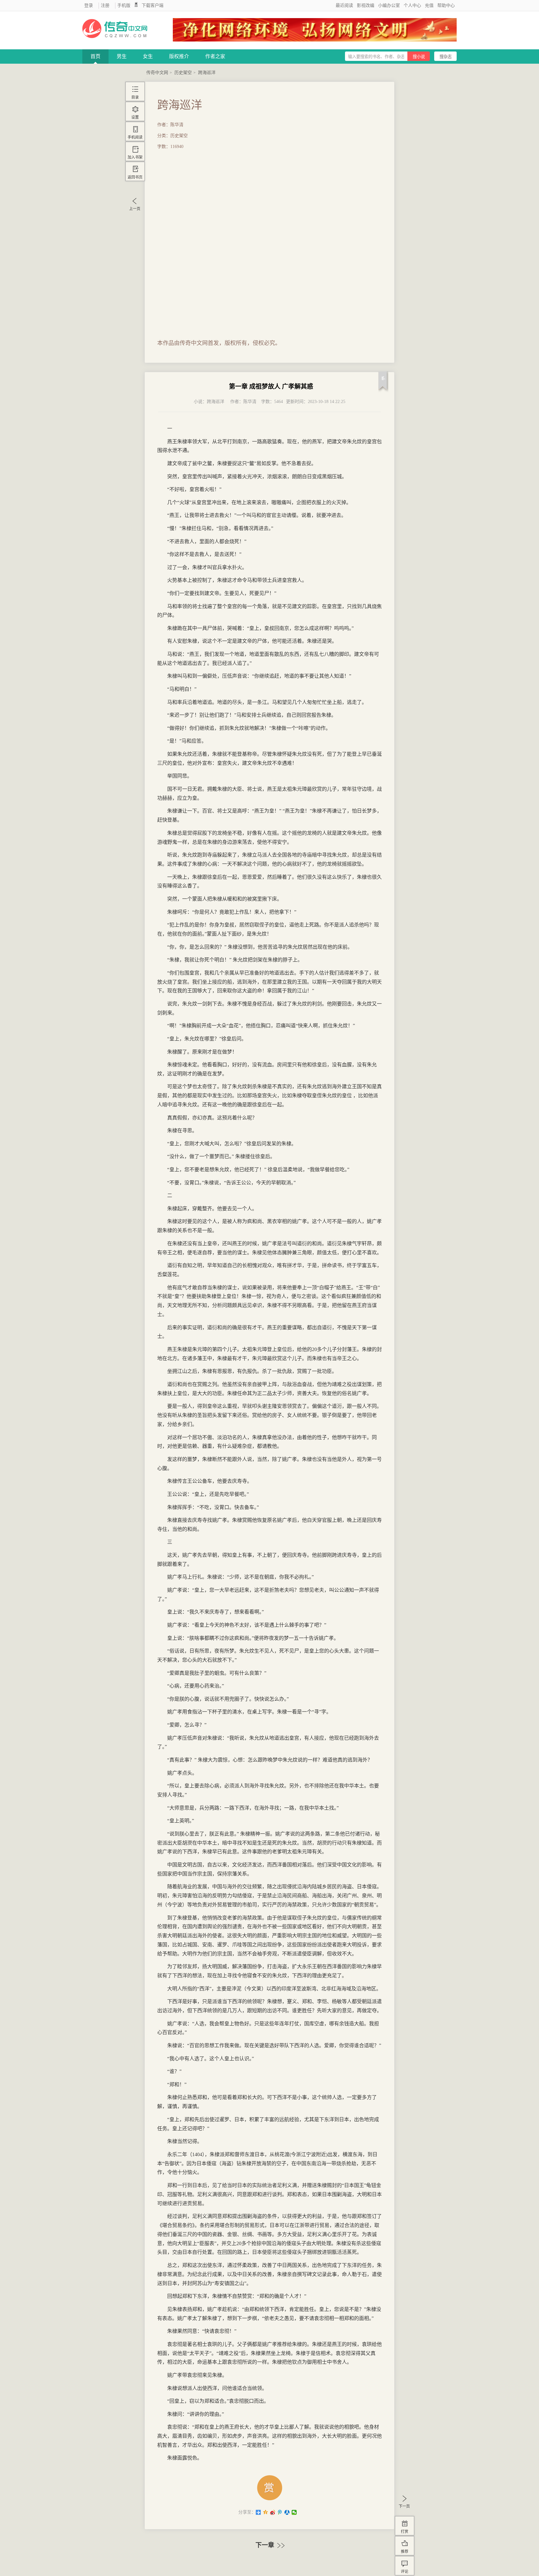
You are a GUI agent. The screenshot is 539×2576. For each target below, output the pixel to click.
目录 (135, 97)
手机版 (124, 5)
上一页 (135, 209)
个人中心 (412, 5)
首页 (95, 56)
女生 (148, 56)
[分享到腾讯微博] (280, 2512)
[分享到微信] (294, 2512)
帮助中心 (446, 5)
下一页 (404, 2506)
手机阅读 (135, 137)
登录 (89, 5)
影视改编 (366, 5)
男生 (122, 56)
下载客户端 (153, 5)
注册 (105, 5)
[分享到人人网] (287, 2512)
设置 (135, 117)
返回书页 (135, 177)
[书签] (383, 383)
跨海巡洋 (207, 73)
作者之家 (215, 56)
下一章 (266, 2545)
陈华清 (250, 402)
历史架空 (183, 73)
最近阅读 (344, 5)
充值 (429, 5)
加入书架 (135, 157)
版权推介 (179, 56)
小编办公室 (389, 5)
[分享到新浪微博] (273, 2512)
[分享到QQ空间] (266, 2512)
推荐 (405, 2552)
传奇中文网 (157, 73)
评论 (405, 2572)
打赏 (405, 2532)
